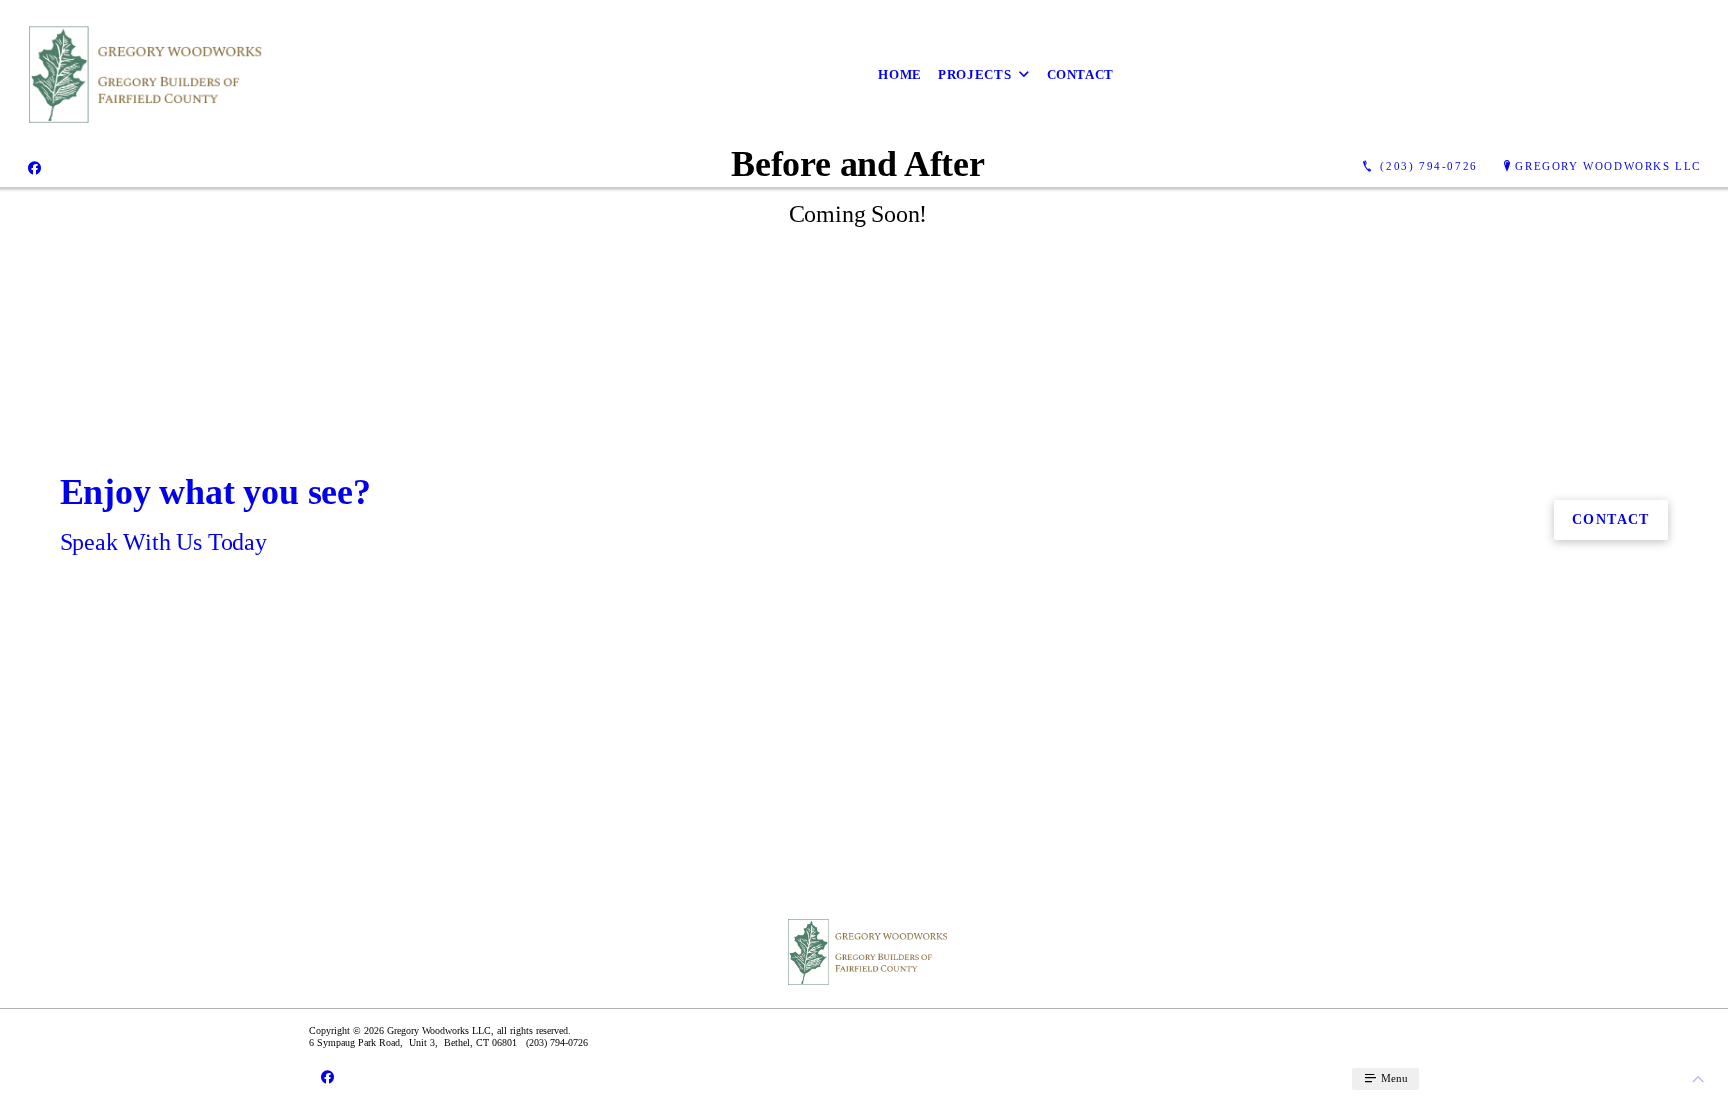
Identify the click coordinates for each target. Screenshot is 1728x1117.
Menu (1393, 1078)
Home (900, 74)
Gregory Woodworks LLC (1608, 166)
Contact (1081, 74)
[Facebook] (34, 167)
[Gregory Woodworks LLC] (140, 74)
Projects (974, 74)
